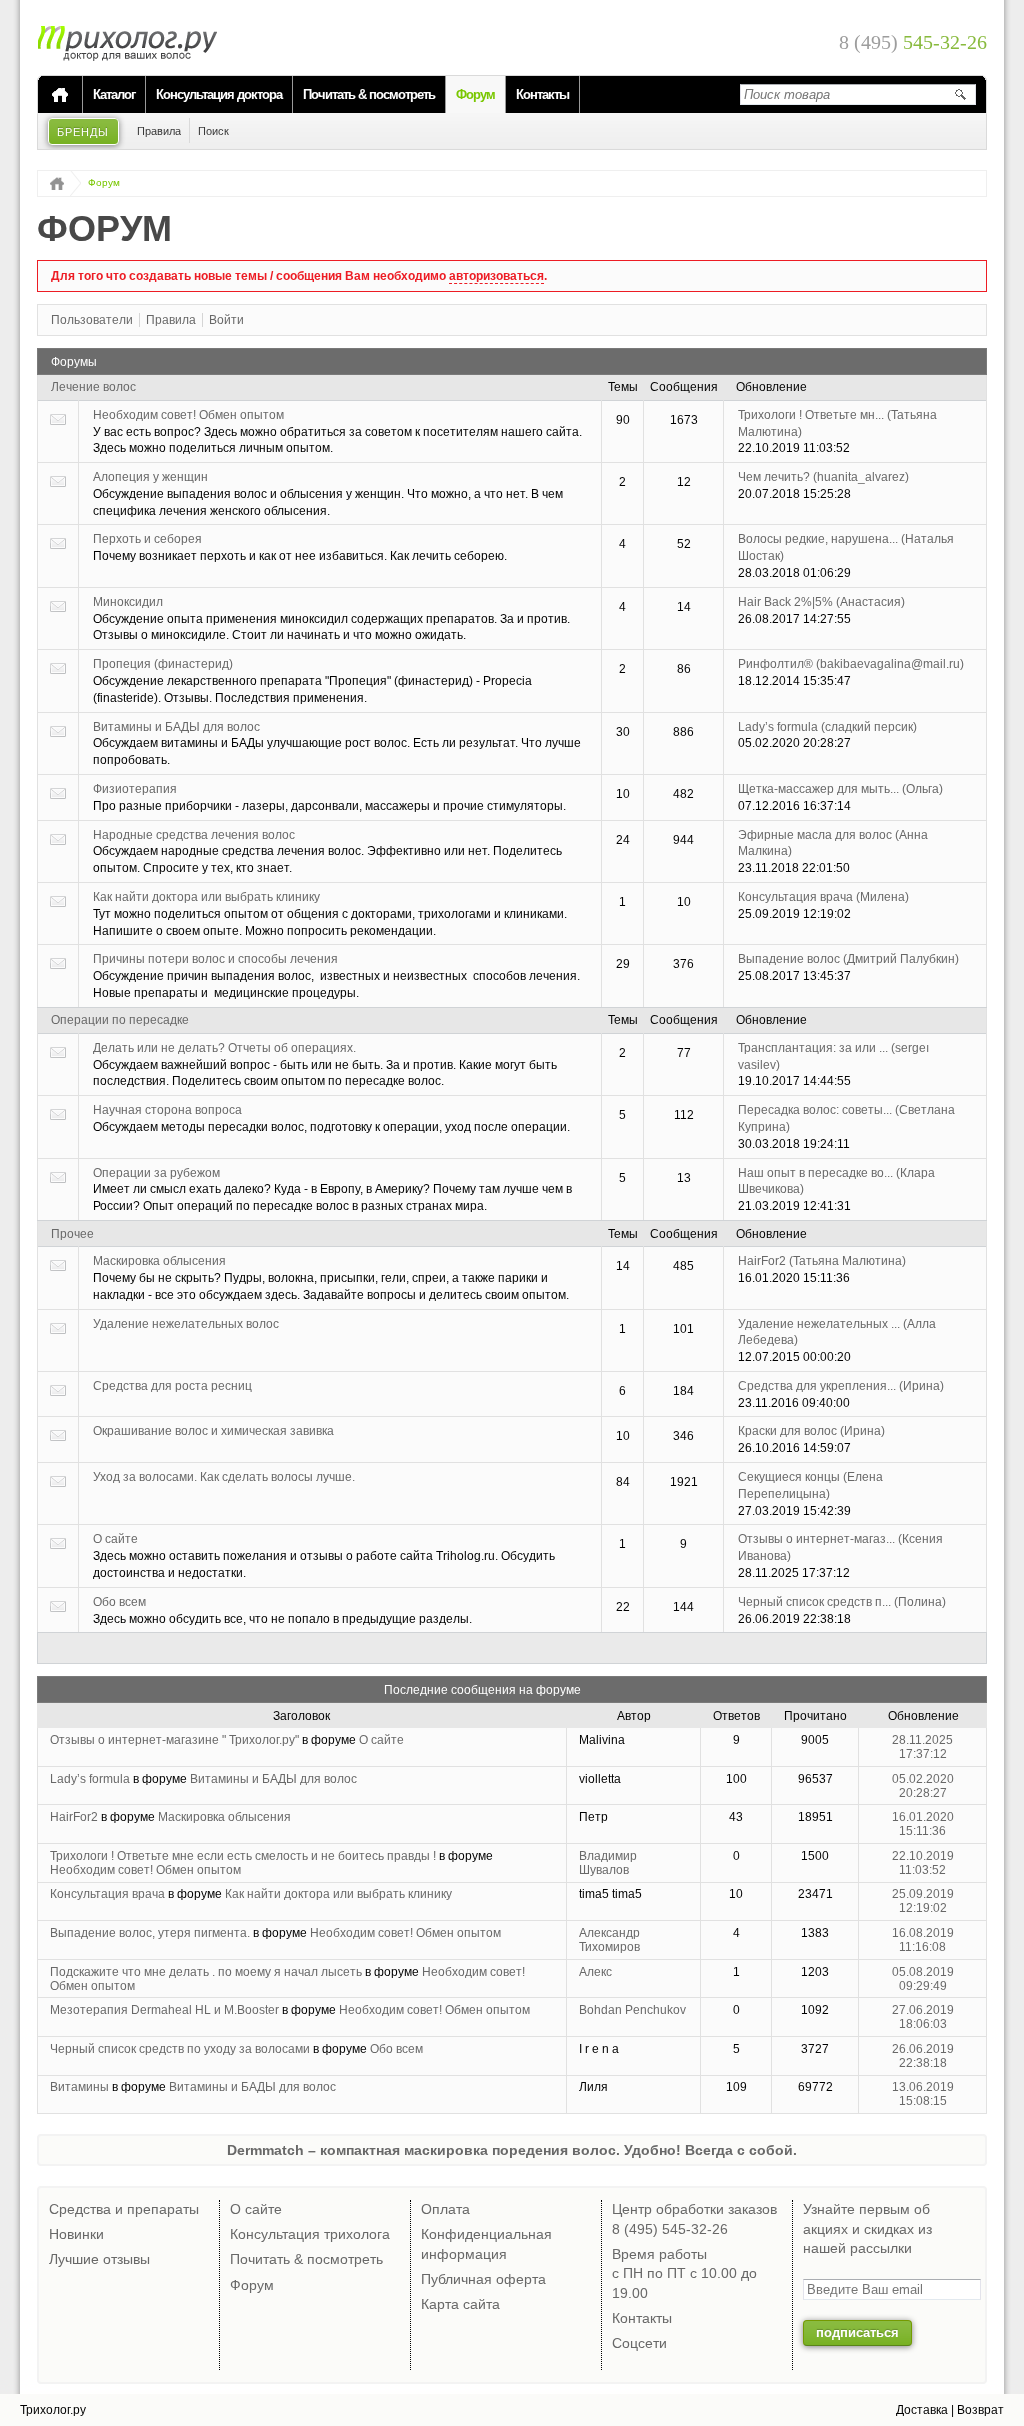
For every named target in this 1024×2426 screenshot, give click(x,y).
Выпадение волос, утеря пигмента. (150, 1933)
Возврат (980, 2410)
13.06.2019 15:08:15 (923, 2094)
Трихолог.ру (53, 2410)
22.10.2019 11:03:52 (923, 1863)
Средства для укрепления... (841, 1386)
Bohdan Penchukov (632, 2010)
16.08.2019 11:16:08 (923, 1940)
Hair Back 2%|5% (821, 602)
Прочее (72, 1234)
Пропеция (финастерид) (163, 664)
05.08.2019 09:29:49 (923, 1979)
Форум (475, 94)
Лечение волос (93, 387)
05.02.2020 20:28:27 (923, 1786)
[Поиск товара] (960, 94)
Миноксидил (128, 602)
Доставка (922, 2410)
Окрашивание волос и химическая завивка (213, 1431)
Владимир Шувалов (608, 1863)
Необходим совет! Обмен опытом (188, 415)
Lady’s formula (827, 727)
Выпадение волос (848, 959)
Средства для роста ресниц (172, 1386)
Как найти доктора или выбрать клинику (206, 897)
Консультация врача (823, 897)
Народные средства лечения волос (194, 835)
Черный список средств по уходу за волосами (180, 2049)
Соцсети (639, 2343)
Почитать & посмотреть (369, 94)
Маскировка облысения (159, 1261)
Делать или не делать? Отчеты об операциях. (224, 1048)
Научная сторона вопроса (167, 1110)
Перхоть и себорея (147, 539)
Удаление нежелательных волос (186, 1324)
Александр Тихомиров (609, 1940)
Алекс (595, 1972)
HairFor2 (822, 1261)
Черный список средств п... (842, 1602)
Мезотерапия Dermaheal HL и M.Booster (164, 2010)
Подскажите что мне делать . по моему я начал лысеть (206, 1972)
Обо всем (119, 1602)
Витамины (79, 2087)
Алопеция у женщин (150, 477)
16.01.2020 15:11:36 (923, 1824)
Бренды (83, 132)
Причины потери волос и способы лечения (215, 959)
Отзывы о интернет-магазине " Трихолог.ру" (174, 1740)
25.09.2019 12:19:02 (923, 1901)
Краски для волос (811, 1431)
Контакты (542, 94)
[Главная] (60, 95)
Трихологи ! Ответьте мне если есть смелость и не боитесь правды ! (243, 1856)
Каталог (114, 94)
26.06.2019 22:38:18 (923, 2056)
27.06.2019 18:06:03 (923, 2017)
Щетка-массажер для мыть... (840, 789)
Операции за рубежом (156, 1173)
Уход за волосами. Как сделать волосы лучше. (224, 1477)
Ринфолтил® (851, 664)
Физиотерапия (135, 789)
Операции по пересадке (120, 1020)
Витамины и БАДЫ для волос (176, 727)
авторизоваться (496, 276)
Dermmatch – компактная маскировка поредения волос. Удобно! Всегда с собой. (512, 2150)
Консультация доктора (219, 94)
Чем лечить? (823, 477)
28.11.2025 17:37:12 (922, 1747)
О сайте (115, 1539)
